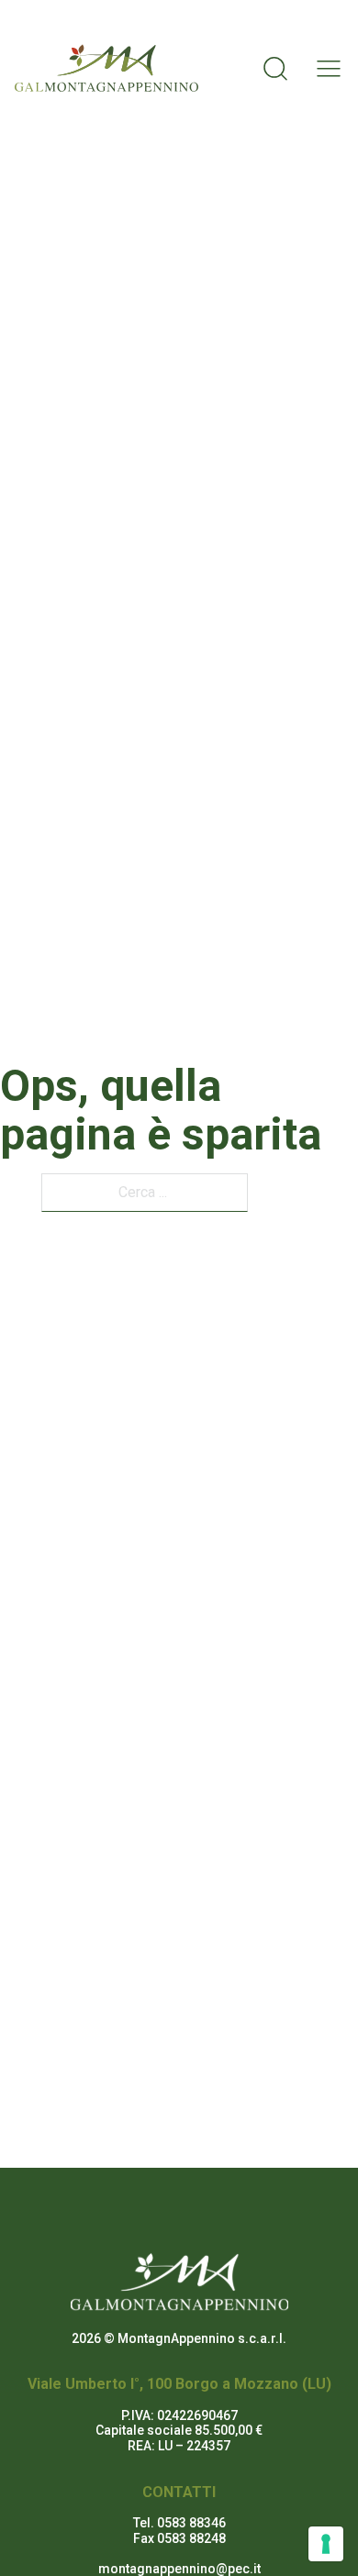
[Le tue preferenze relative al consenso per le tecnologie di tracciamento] (326, 2544)
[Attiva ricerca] (275, 68)
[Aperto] (323, 68)
